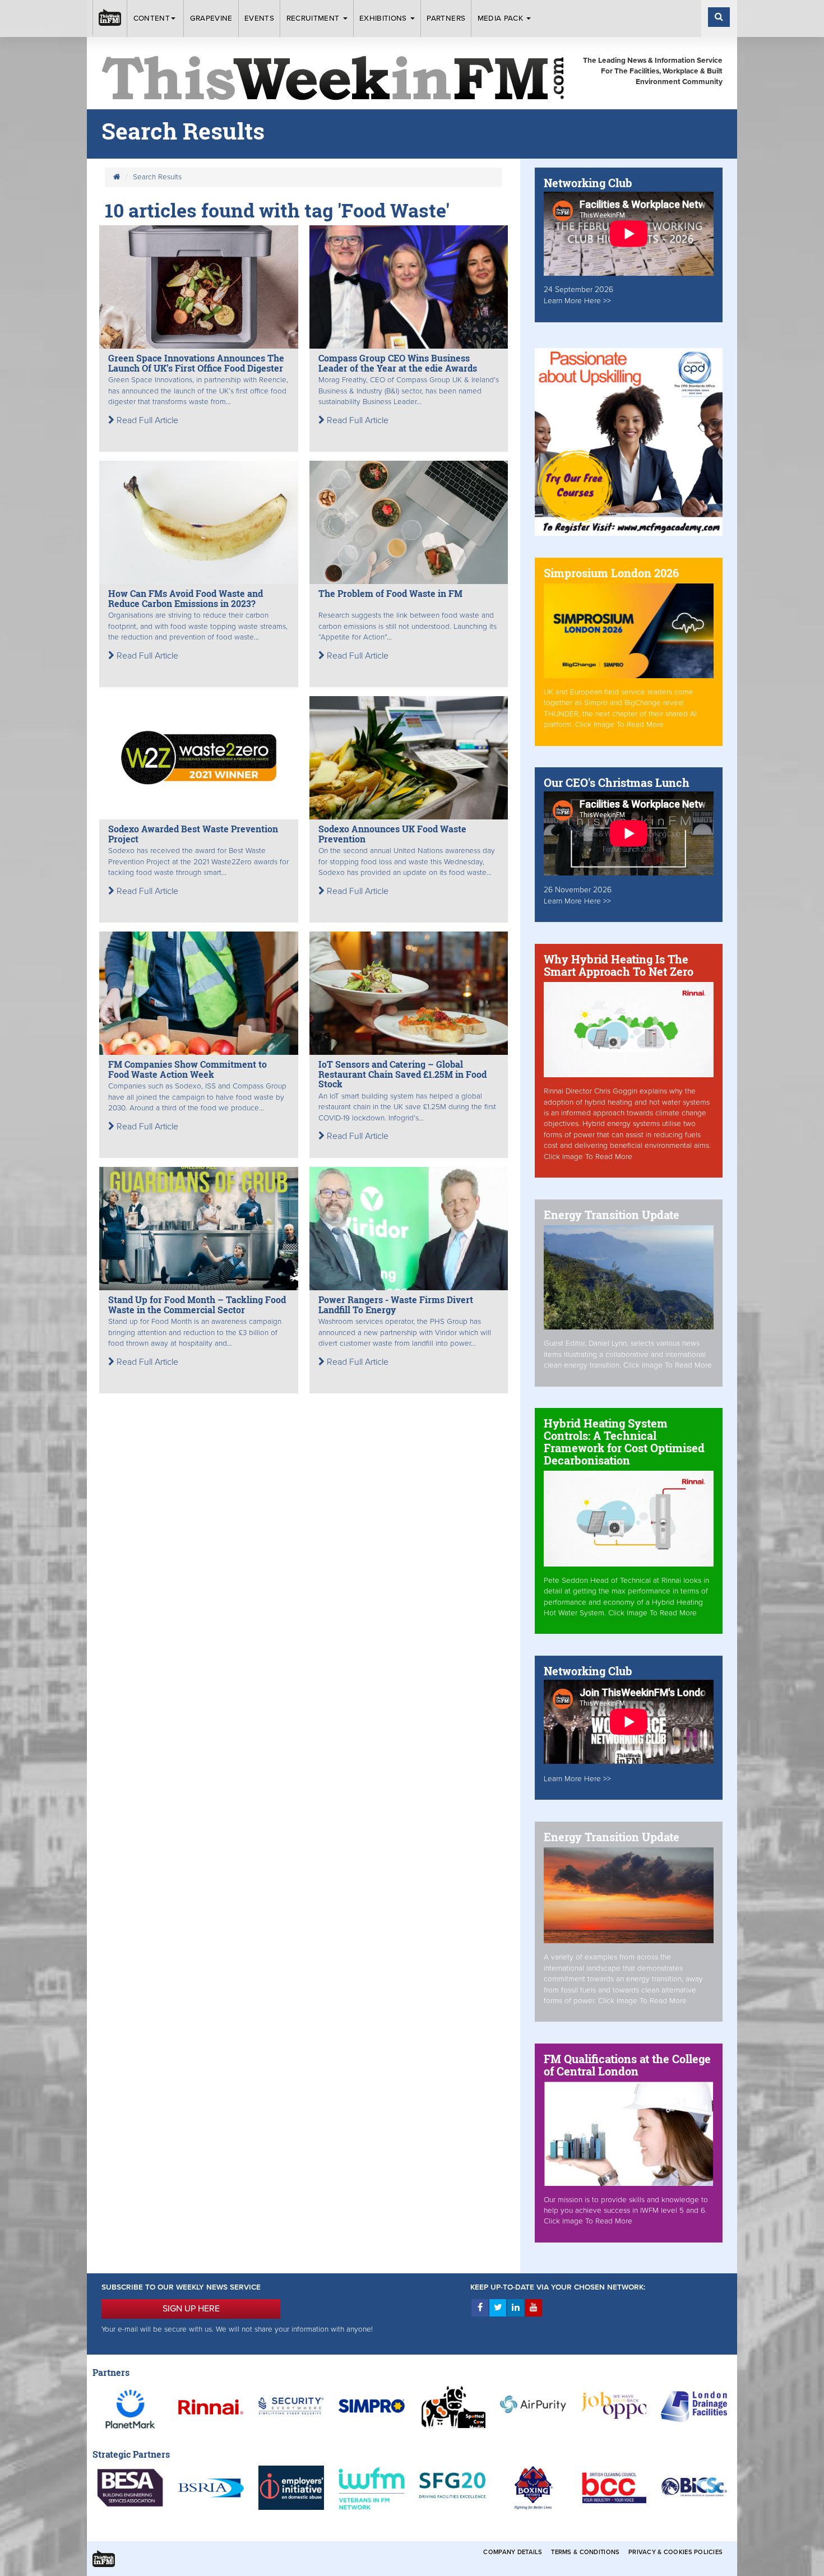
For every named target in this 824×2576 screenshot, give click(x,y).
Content (152, 18)
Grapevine (211, 18)
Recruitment (314, 18)
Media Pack (502, 18)
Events (259, 18)
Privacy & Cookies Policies (675, 2552)
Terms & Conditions (585, 2552)
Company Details (513, 2552)
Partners (446, 18)
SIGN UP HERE (191, 2309)
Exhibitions (384, 18)
